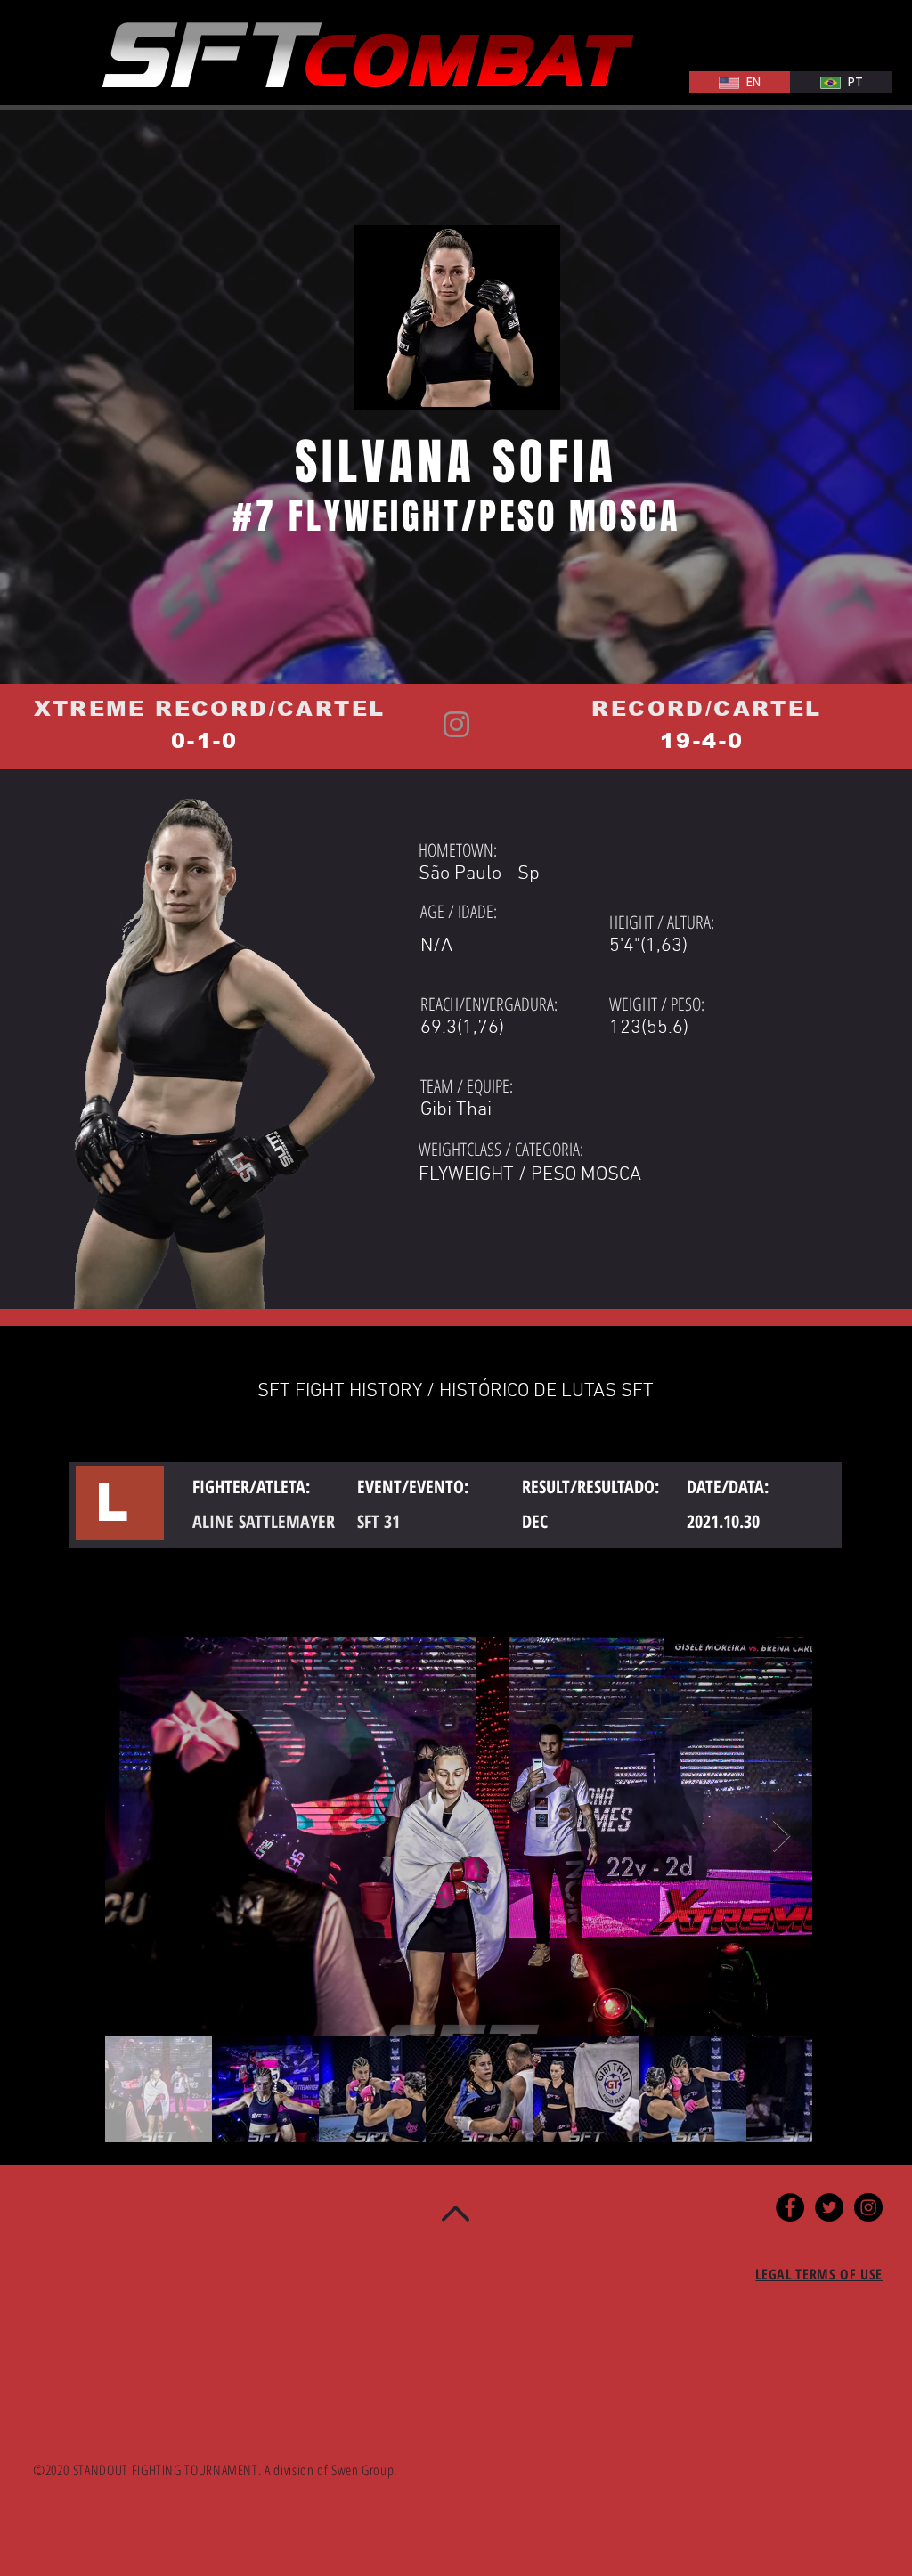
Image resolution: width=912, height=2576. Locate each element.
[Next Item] (782, 1837)
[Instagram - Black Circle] (868, 2207)
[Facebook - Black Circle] (790, 2207)
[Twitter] (829, 2207)
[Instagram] (456, 724)
